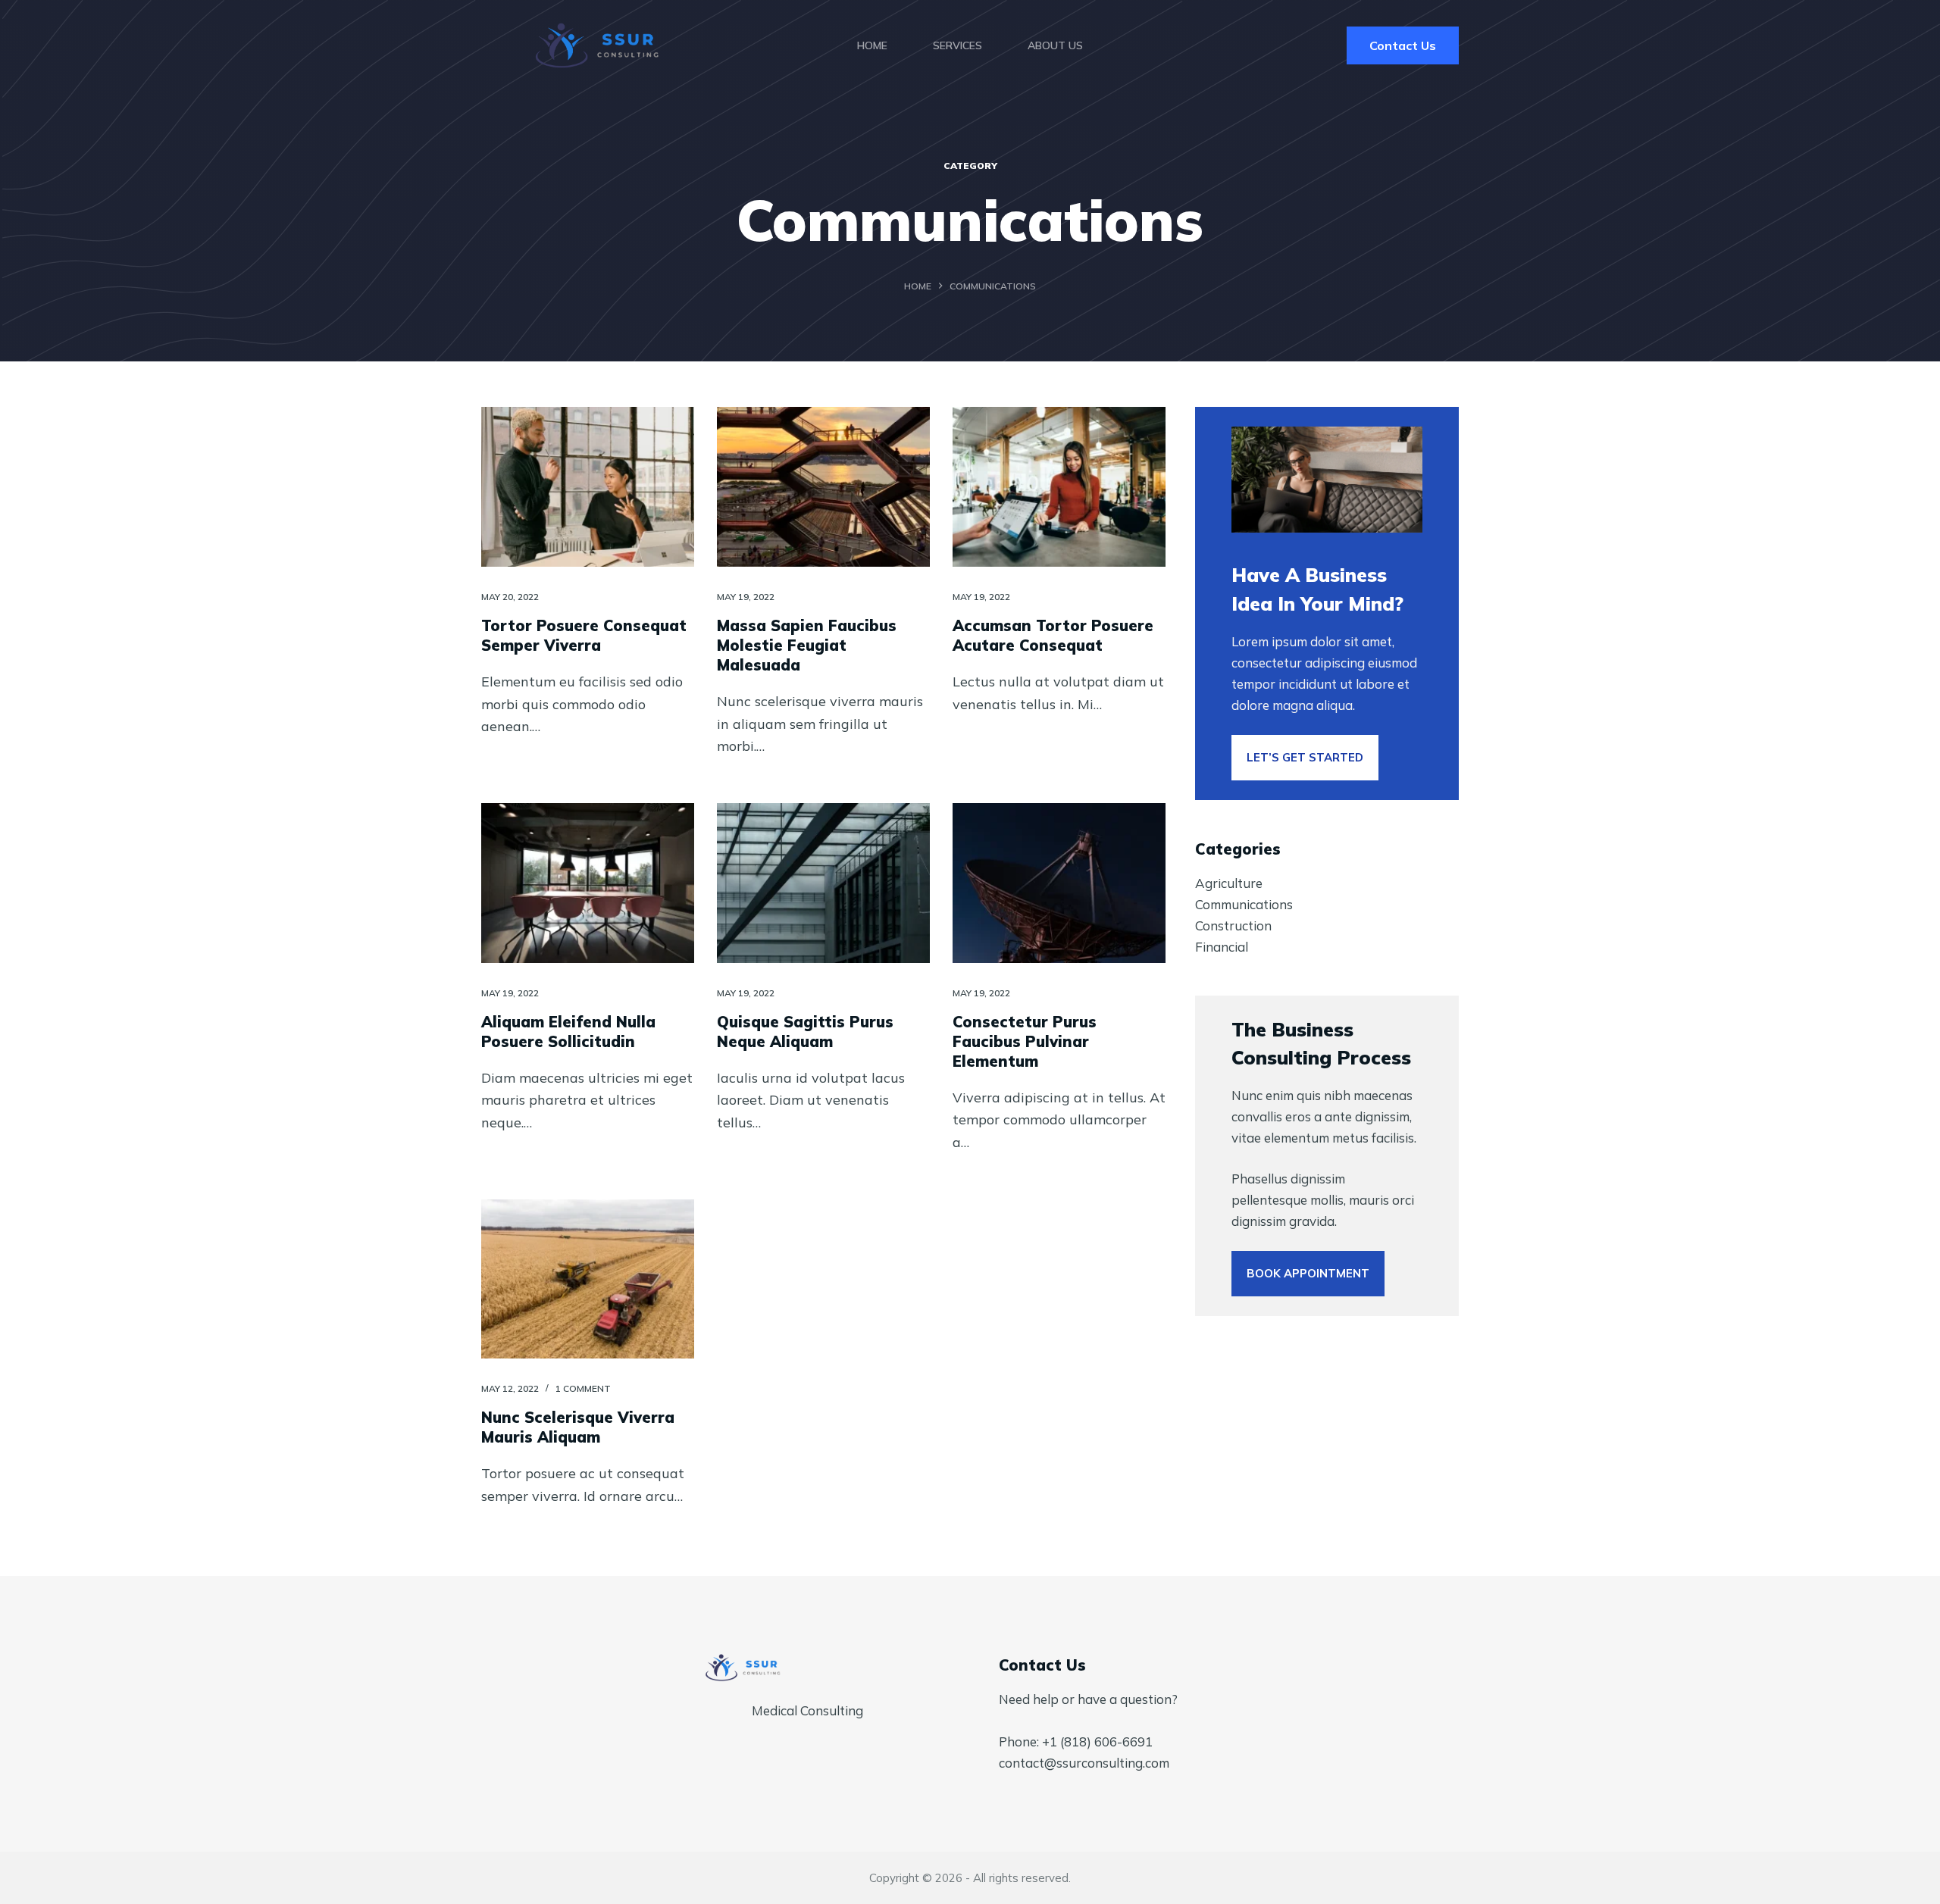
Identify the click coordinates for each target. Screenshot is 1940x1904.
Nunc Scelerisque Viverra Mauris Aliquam (578, 1427)
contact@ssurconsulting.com (1084, 1763)
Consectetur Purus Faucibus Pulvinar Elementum (1025, 1041)
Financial (1222, 947)
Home (872, 45)
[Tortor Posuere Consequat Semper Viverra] (588, 487)
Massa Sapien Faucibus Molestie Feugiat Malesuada (807, 645)
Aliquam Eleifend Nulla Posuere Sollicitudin (568, 1032)
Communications (1244, 904)
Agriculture (1229, 883)
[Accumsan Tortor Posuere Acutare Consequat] (1059, 487)
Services (957, 45)
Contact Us (1403, 45)
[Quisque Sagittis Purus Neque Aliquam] (823, 883)
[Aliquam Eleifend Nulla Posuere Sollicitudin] (588, 883)
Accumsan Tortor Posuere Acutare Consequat (1053, 635)
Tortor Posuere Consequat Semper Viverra (584, 635)
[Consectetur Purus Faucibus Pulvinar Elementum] (1059, 883)
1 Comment (583, 1388)
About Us (1055, 45)
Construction (1233, 925)
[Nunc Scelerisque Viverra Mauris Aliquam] (588, 1279)
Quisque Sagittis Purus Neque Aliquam (805, 1032)
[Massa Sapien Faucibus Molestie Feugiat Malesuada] (823, 487)
